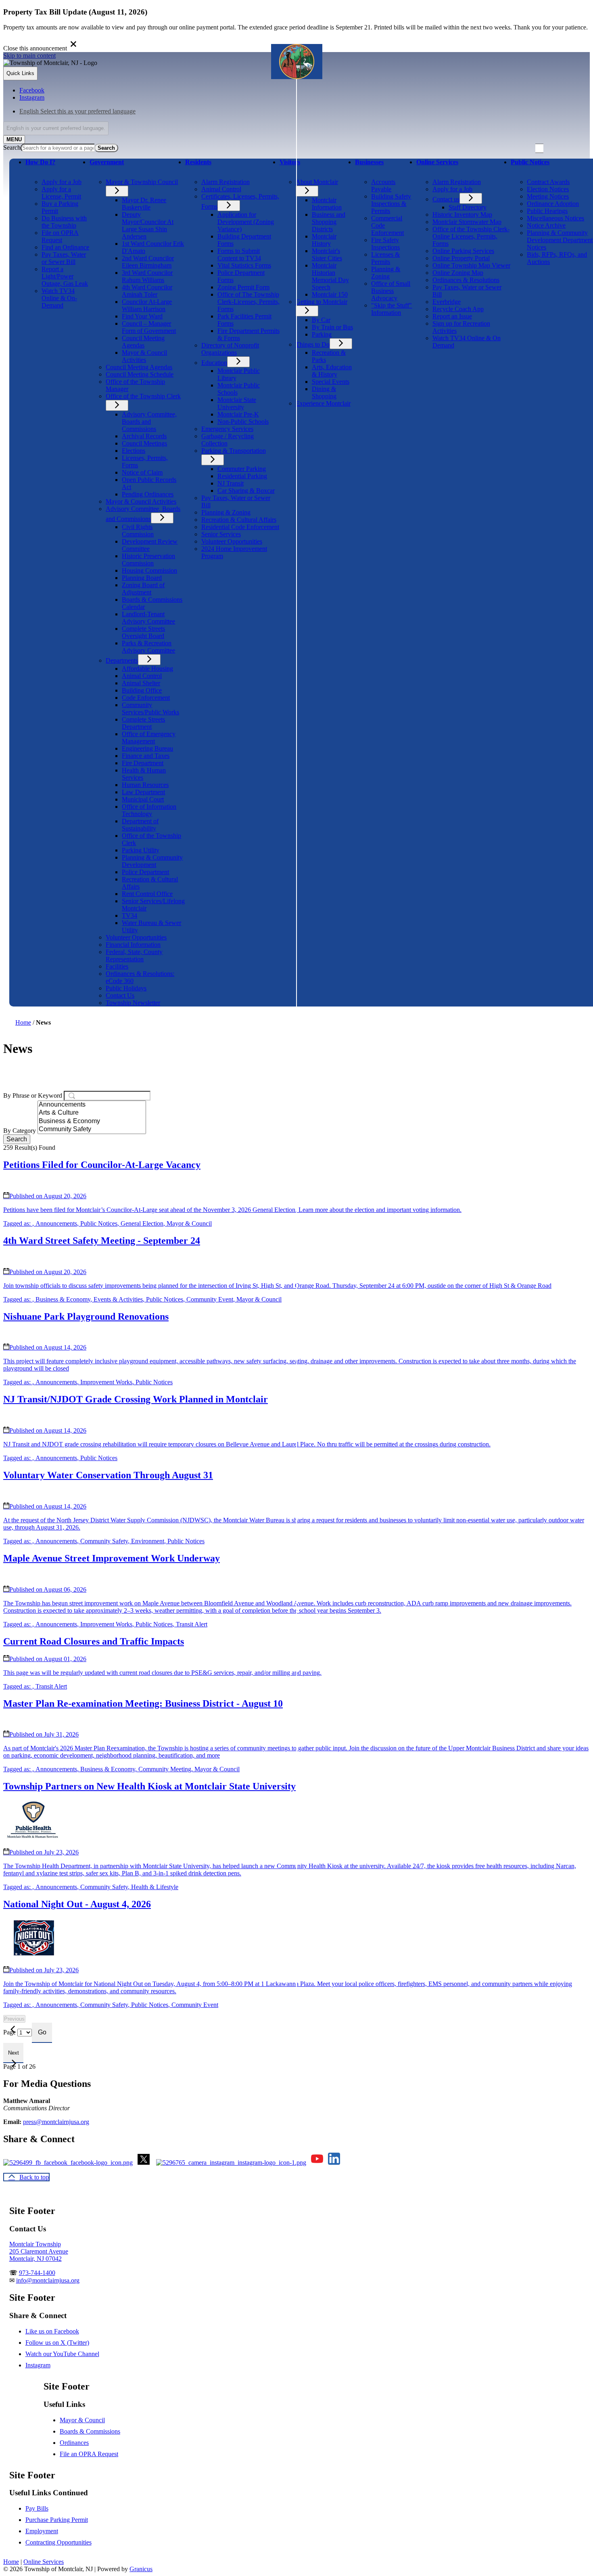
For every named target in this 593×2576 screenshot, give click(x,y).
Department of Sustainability (140, 825)
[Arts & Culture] (92, 1113)
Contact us (446, 199)
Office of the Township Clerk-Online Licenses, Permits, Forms (471, 236)
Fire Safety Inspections (385, 244)
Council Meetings (144, 443)
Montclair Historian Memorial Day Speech (330, 276)
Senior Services (221, 534)
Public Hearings (547, 211)
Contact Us (120, 995)
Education (214, 363)
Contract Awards (548, 182)
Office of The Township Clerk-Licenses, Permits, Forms (248, 302)
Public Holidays (126, 988)
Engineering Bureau (147, 748)
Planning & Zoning (226, 512)
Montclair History (324, 240)
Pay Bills (37, 2508)
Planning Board (142, 578)
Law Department (143, 792)
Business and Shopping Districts (329, 222)
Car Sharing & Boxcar (246, 491)
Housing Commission (149, 570)
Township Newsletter (133, 1003)
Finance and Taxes (146, 756)
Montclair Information (327, 204)
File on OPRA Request (60, 236)
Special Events (331, 382)
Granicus (141, 2569)
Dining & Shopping (324, 392)
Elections (134, 451)
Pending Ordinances (148, 494)
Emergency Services (227, 429)
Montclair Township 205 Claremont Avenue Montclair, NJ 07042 (39, 2251)
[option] (305, 111)
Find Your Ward (142, 316)
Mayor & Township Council (142, 182)
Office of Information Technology (149, 810)
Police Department (145, 872)
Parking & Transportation (234, 451)
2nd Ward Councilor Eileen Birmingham (148, 262)
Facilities (117, 966)
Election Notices (548, 189)
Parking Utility (141, 850)
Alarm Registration (226, 182)
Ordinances (74, 2443)
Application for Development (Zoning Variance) (246, 222)
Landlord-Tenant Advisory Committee (148, 618)
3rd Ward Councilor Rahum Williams (147, 276)
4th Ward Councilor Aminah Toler (147, 291)
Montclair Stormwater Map (467, 222)
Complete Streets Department (143, 723)
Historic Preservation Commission (148, 560)
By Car (321, 320)
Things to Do (313, 344)
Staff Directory (468, 207)
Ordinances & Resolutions (466, 280)
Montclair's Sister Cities (327, 254)
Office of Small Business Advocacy (391, 291)
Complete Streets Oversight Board (143, 632)
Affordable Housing (147, 669)
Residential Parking (242, 476)
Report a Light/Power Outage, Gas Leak (65, 276)
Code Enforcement (146, 698)
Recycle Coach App (458, 309)
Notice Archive (546, 225)
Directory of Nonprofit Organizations (230, 349)
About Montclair (317, 182)
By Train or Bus (332, 327)
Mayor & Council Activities (144, 356)
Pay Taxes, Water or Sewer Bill (64, 258)
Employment (42, 2531)
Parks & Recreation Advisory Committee (148, 647)
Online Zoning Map (458, 273)
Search (12, 148)
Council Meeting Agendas (143, 342)
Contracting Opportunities (58, 2542)
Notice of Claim (142, 472)
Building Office (142, 690)
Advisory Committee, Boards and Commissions (149, 422)
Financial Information (133, 945)
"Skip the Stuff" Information (392, 309)
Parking (322, 334)
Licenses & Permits (385, 258)
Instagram (38, 2365)
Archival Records (144, 436)
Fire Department (143, 763)
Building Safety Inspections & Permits (391, 204)
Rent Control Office (147, 894)
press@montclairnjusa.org (56, 2122)
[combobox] (56, 128)
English (77, 111)
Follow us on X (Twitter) (57, 2343)
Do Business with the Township (64, 222)
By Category (20, 1131)
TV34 (129, 916)
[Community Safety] (92, 1130)
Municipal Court (143, 799)
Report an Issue (452, 316)
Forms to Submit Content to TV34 (239, 254)
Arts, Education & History (332, 371)
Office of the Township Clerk (143, 396)
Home (23, 1022)
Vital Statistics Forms (244, 265)
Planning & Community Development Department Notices (560, 240)
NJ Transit (231, 483)
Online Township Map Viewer (471, 265)
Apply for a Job (62, 182)
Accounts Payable (383, 185)
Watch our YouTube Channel (62, 2354)
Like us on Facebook (52, 2331)
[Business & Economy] (92, 1122)
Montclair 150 (330, 294)
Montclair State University (237, 403)
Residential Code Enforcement (240, 527)
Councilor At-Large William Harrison (147, 305)
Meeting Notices (548, 196)
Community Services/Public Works (150, 708)
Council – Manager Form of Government (149, 327)
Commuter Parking (242, 469)
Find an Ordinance (65, 247)
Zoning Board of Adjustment (143, 589)
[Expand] (37, 173)
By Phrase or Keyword (33, 1095)
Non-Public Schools (243, 422)
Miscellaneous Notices (555, 218)
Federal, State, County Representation (134, 955)
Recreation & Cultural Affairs (239, 520)
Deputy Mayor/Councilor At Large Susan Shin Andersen (148, 225)
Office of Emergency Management (149, 738)
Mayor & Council (82, 2420)
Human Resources (145, 785)
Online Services (44, 2562)
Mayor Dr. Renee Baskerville (144, 204)
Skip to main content (29, 55)
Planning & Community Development (152, 861)
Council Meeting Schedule (140, 374)
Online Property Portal (461, 258)
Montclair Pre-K (238, 414)
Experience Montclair (323, 403)
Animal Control (142, 676)
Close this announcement (35, 48)
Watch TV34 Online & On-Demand (59, 298)
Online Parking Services (463, 251)
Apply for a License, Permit (61, 193)
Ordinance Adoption (553, 204)
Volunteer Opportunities (136, 937)
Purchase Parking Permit (57, 2520)
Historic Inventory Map (462, 214)
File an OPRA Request (89, 2454)
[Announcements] (92, 1105)
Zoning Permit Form (243, 287)
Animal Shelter (141, 683)
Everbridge (447, 302)
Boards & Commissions (90, 2431)
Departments (122, 660)
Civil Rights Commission (138, 530)
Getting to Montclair (322, 302)
